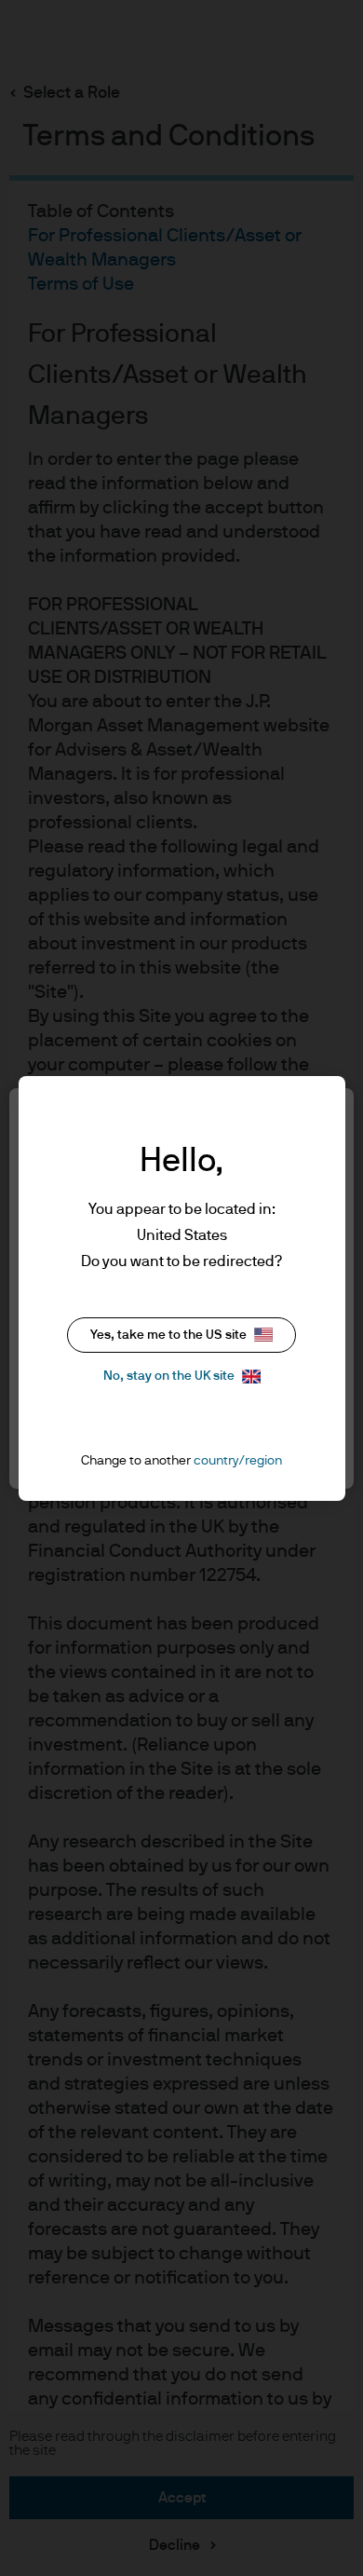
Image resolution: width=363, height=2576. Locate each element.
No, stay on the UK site (169, 1376)
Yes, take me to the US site (168, 1335)
